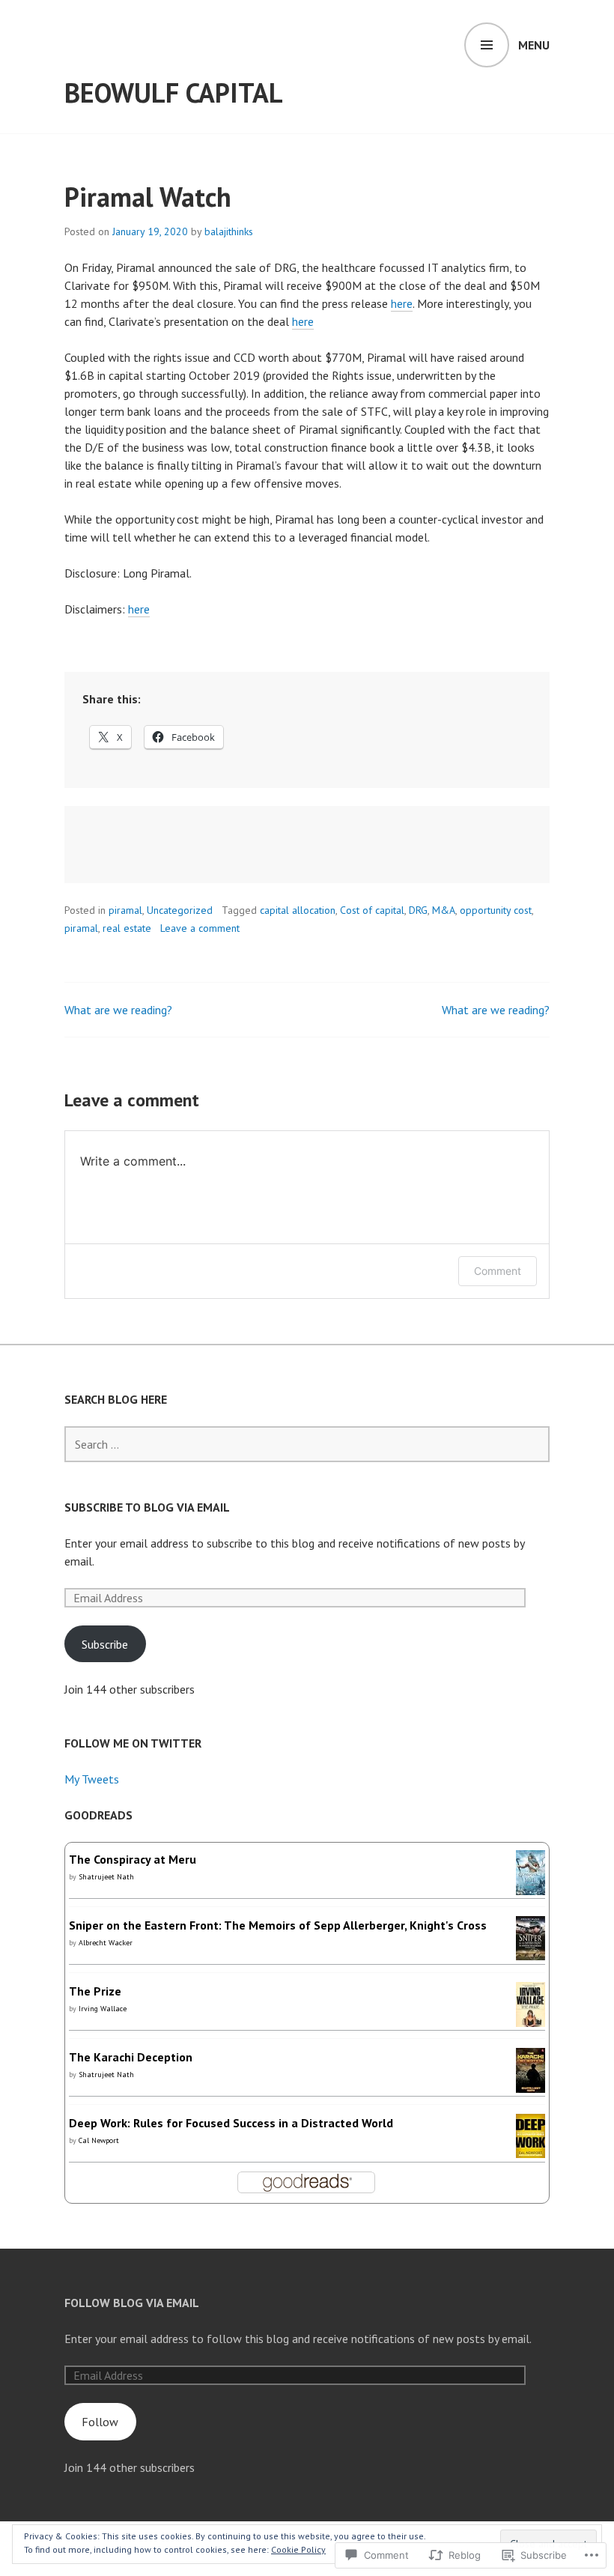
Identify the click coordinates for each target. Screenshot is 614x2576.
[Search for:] (307, 1444)
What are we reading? (118, 1010)
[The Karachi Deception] (531, 2085)
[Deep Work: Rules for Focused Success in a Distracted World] (531, 2149)
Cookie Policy (298, 2549)
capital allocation (298, 910)
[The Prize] (531, 2023)
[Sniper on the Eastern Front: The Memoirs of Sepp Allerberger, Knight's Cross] (531, 1951)
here (402, 303)
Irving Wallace (103, 2009)
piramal (125, 910)
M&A (444, 910)
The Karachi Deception (131, 2057)
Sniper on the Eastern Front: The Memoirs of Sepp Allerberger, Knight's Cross (278, 1925)
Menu (534, 45)
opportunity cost (496, 910)
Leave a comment (200, 928)
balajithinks (229, 231)
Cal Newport (99, 2140)
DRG (418, 910)
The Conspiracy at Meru (133, 1859)
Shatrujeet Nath (106, 1877)
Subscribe (105, 1644)
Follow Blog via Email (132, 2303)
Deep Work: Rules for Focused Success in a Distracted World (231, 2123)
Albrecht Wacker (106, 1943)
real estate (127, 928)
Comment (498, 1271)
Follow (100, 2422)
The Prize (95, 1991)
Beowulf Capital (174, 93)
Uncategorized (180, 910)
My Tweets (92, 1779)
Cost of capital (372, 910)
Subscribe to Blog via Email (147, 1507)
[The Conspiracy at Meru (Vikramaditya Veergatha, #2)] (531, 1886)
